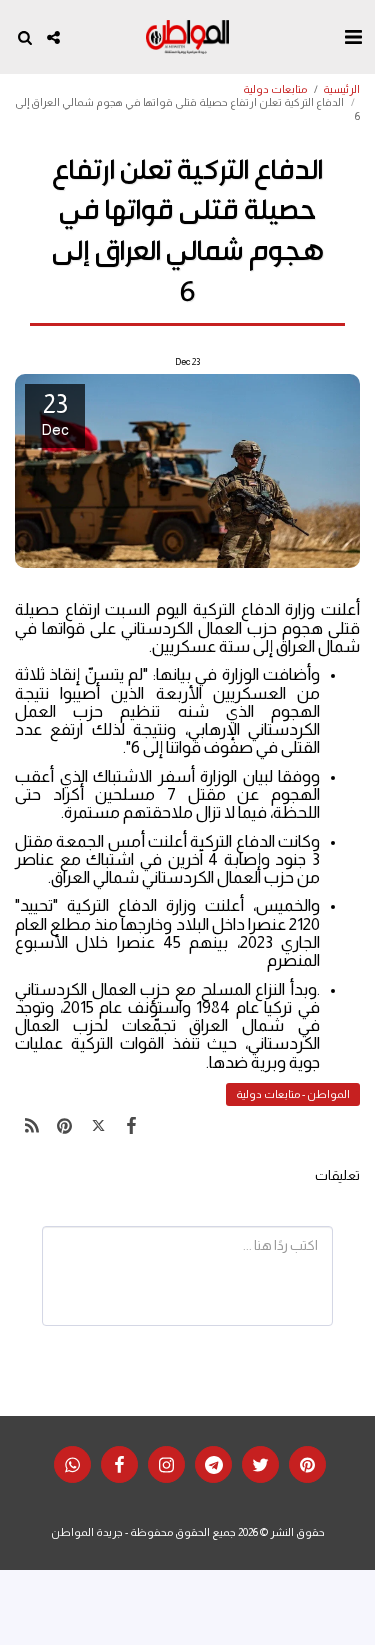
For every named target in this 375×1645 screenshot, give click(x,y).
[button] (353, 37)
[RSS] (31, 1126)
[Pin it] (64, 1126)
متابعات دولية (275, 89)
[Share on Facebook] (131, 1126)
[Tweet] (98, 1126)
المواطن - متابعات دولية (293, 1094)
